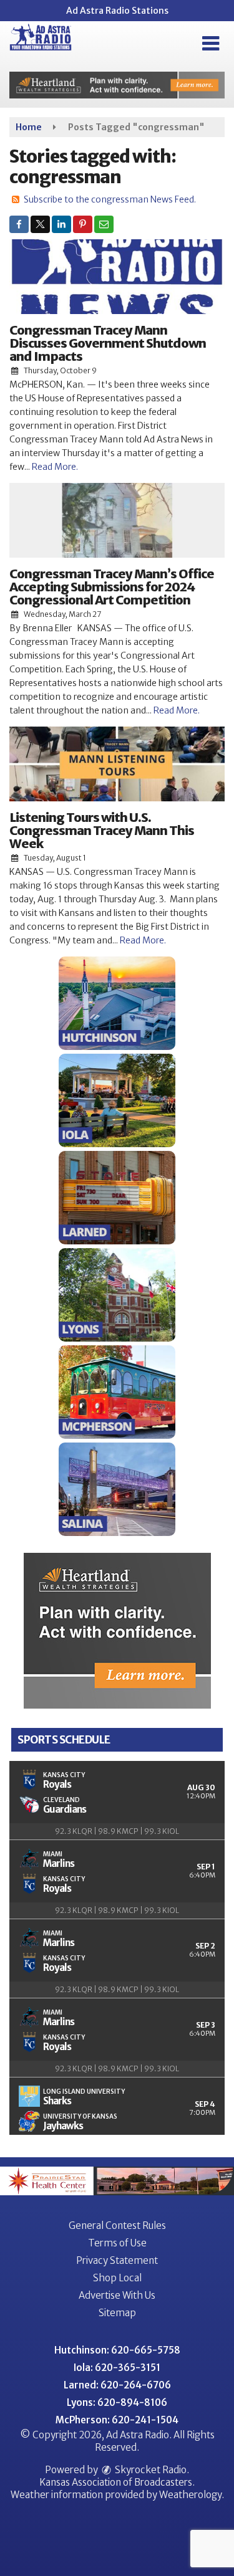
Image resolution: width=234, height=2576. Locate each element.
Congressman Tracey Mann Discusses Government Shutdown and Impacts (108, 343)
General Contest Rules (117, 2225)
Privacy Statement (117, 2260)
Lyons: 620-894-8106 (117, 2402)
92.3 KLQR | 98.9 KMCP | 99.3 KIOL (117, 1831)
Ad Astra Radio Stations (117, 11)
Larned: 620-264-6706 (117, 2385)
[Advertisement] (117, 85)
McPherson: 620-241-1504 (117, 2420)
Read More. (55, 467)
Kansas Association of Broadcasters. (117, 2482)
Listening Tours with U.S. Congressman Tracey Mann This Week (102, 830)
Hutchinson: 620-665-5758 (117, 2350)
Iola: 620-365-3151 (117, 2368)
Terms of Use (117, 2243)
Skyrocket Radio (150, 2470)
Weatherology (190, 2495)
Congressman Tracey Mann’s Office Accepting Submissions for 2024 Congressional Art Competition (112, 587)
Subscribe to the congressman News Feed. (110, 199)
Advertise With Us (117, 2295)
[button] (211, 44)
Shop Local (117, 2278)
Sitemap (117, 2313)
